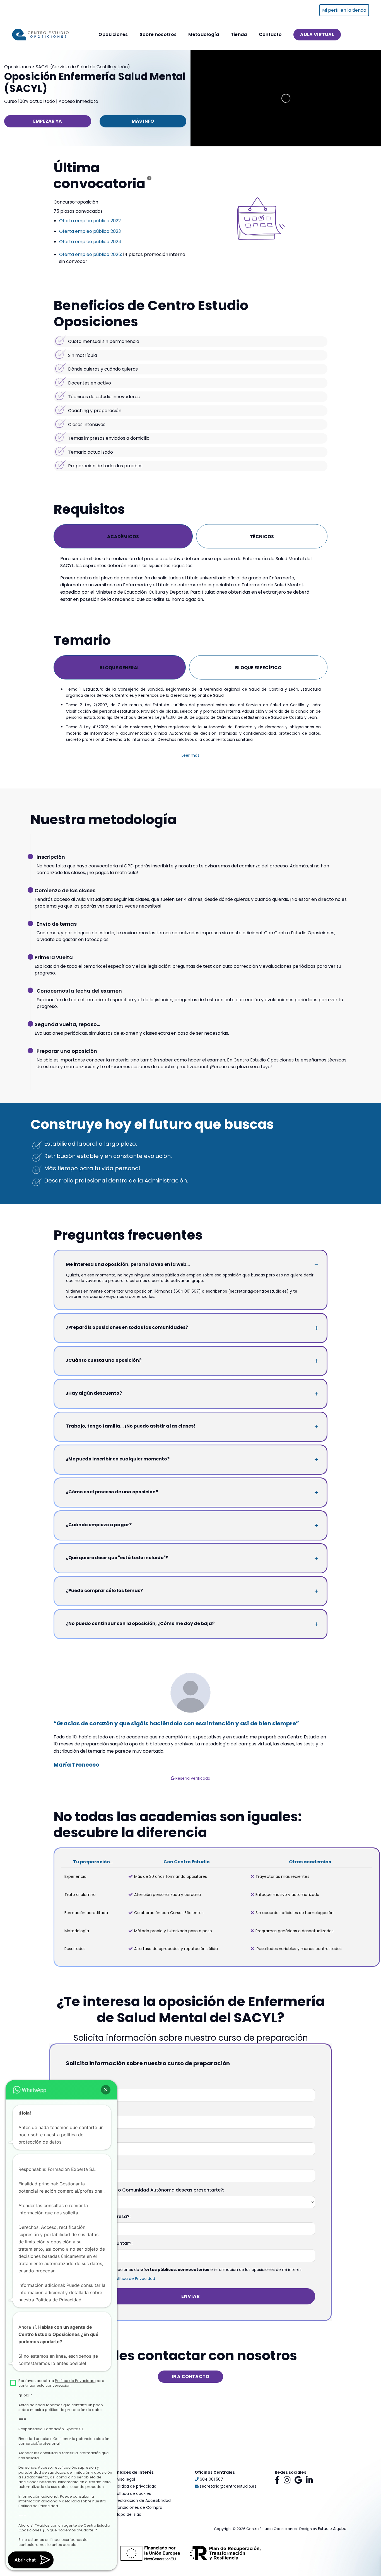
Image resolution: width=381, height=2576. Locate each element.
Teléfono (76, 2136)
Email (72, 2163)
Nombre (75, 2083)
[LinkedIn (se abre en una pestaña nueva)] (309, 2480)
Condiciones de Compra (138, 2507)
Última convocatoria (99, 176)
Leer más (191, 755)
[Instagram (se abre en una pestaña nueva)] (287, 2480)
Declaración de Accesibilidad (143, 2500)
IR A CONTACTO (191, 2377)
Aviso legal (125, 2479)
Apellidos (76, 2110)
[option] (191, 1727)
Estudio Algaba (332, 2529)
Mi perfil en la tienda (344, 10)
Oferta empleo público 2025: (91, 254)
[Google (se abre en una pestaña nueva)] (298, 2480)
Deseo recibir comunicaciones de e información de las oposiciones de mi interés (188, 2270)
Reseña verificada (192, 1778)
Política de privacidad (136, 2486)
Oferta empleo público (85, 231)
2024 (116, 242)
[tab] (123, 536)
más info (143, 121)
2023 (116, 231)
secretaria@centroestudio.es (227, 2486)
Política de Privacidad (134, 2279)
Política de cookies (133, 2493)
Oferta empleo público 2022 (90, 221)
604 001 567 (211, 2479)
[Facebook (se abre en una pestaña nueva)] (277, 2480)
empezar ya (48, 121)
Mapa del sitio (128, 2514)
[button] (106, 2090)
